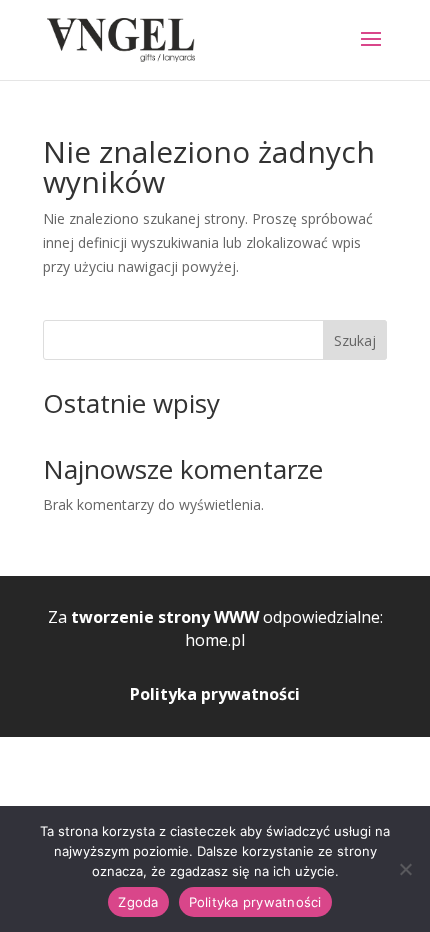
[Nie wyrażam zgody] (405, 869)
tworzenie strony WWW (165, 617)
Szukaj (355, 340)
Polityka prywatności (215, 694)
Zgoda (138, 902)
